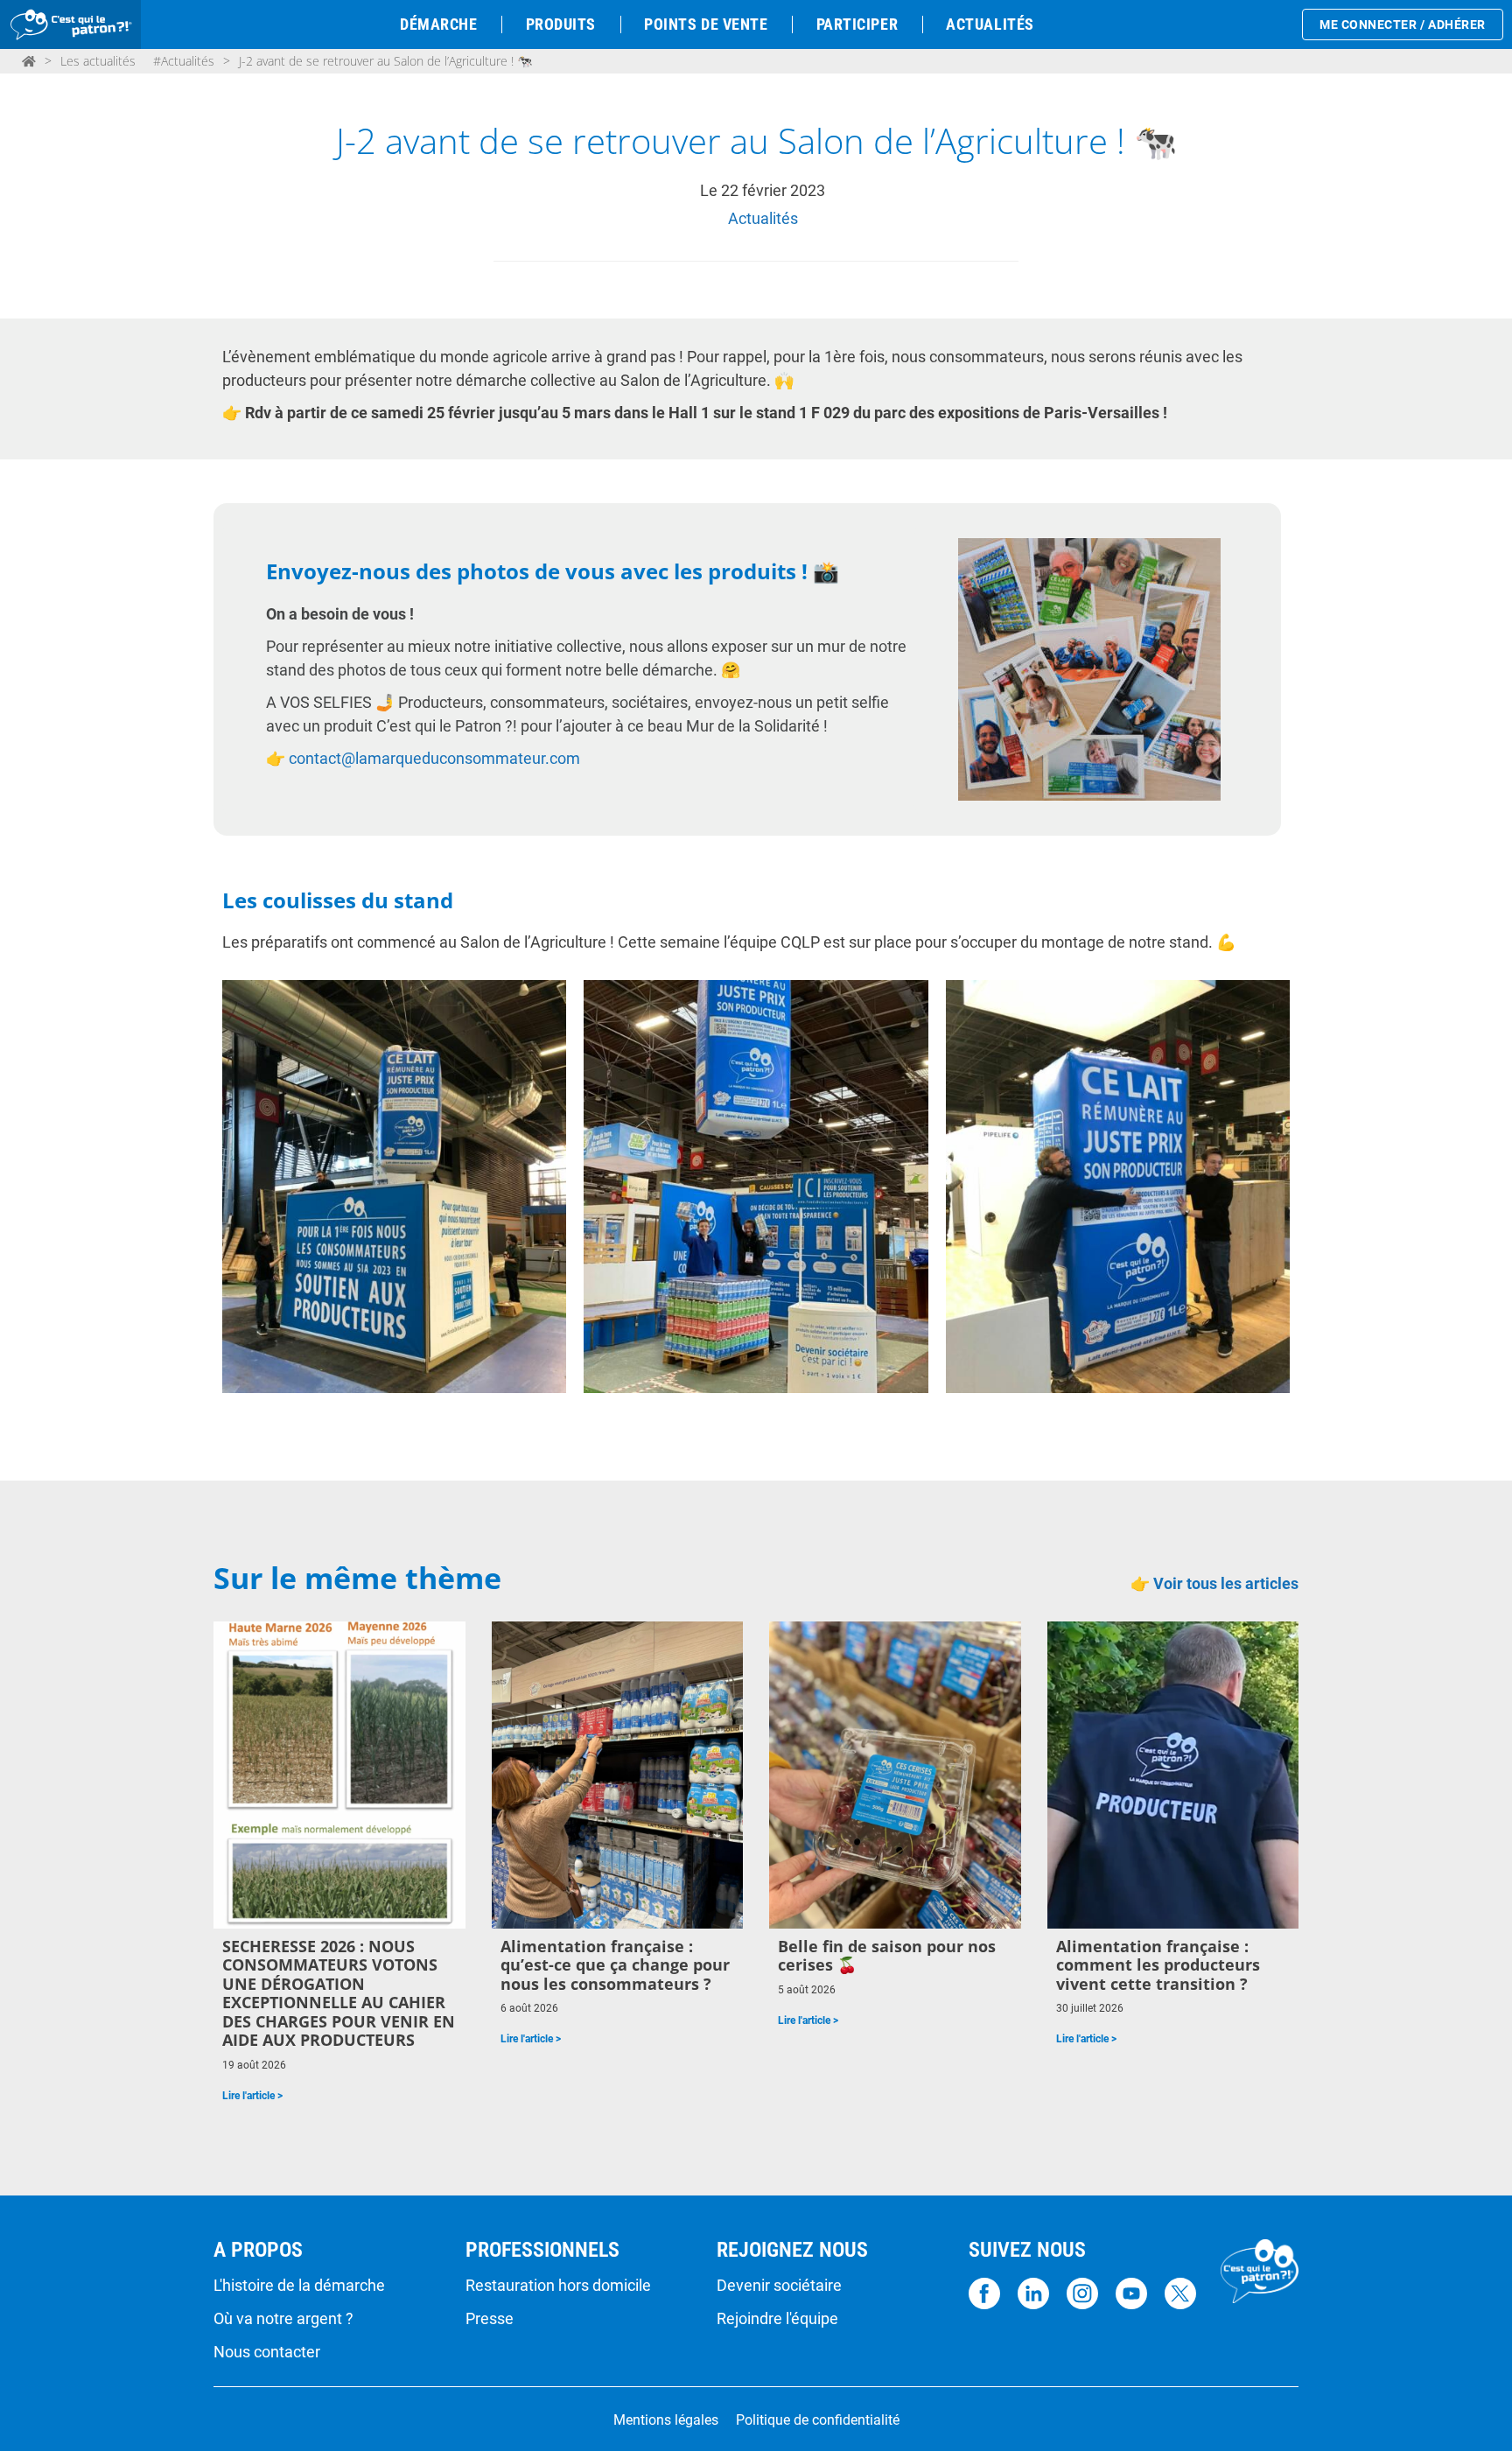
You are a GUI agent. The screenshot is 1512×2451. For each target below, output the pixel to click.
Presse (490, 2319)
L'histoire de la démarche (299, 2286)
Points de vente (706, 24)
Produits (561, 24)
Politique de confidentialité (818, 2420)
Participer (857, 24)
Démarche (438, 24)
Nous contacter (267, 2352)
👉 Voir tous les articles (1214, 1583)
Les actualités (98, 61)
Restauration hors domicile (558, 2286)
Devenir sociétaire (779, 2286)
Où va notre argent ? (283, 2319)
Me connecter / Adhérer (1403, 25)
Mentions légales (666, 2420)
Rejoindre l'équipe (777, 2319)
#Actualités (184, 61)
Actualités (990, 24)
